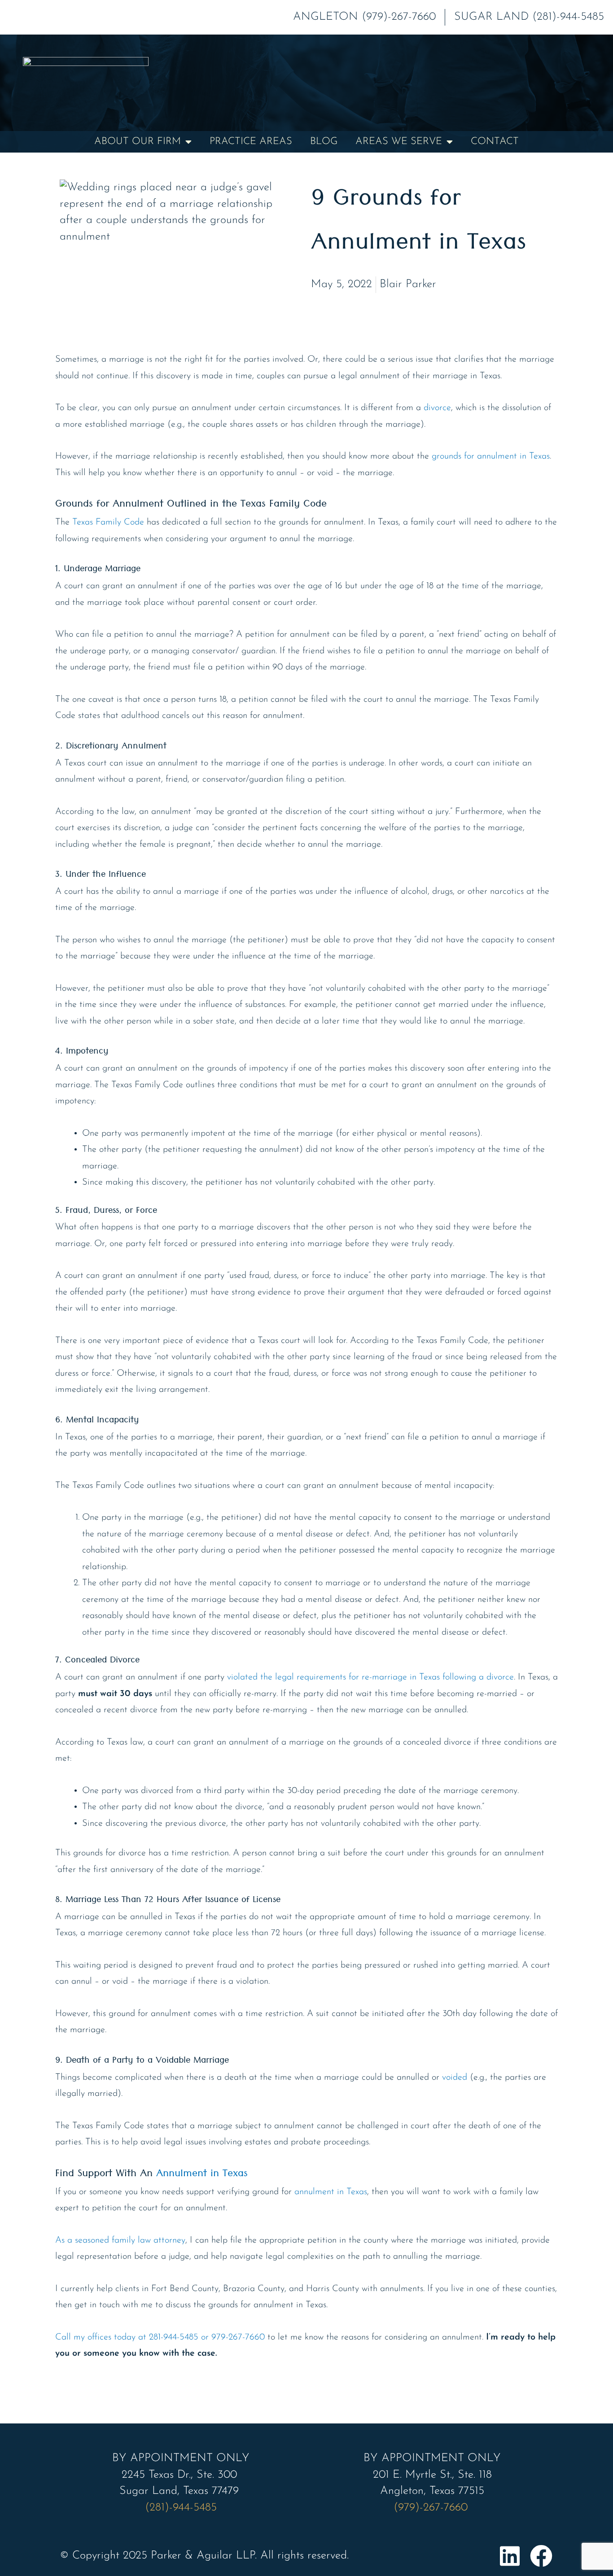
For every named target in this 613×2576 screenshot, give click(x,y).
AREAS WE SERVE (399, 142)
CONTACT (495, 142)
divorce (437, 408)
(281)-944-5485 (181, 2508)
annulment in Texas (331, 2192)
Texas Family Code (108, 522)
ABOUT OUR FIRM (138, 142)
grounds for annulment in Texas (491, 456)
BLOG (324, 142)
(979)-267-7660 (432, 2508)
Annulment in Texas (202, 2175)
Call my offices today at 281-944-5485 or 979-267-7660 (160, 2337)
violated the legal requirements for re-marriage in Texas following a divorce (370, 1677)
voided (455, 2077)
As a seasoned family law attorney (120, 2240)
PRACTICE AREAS (251, 142)
